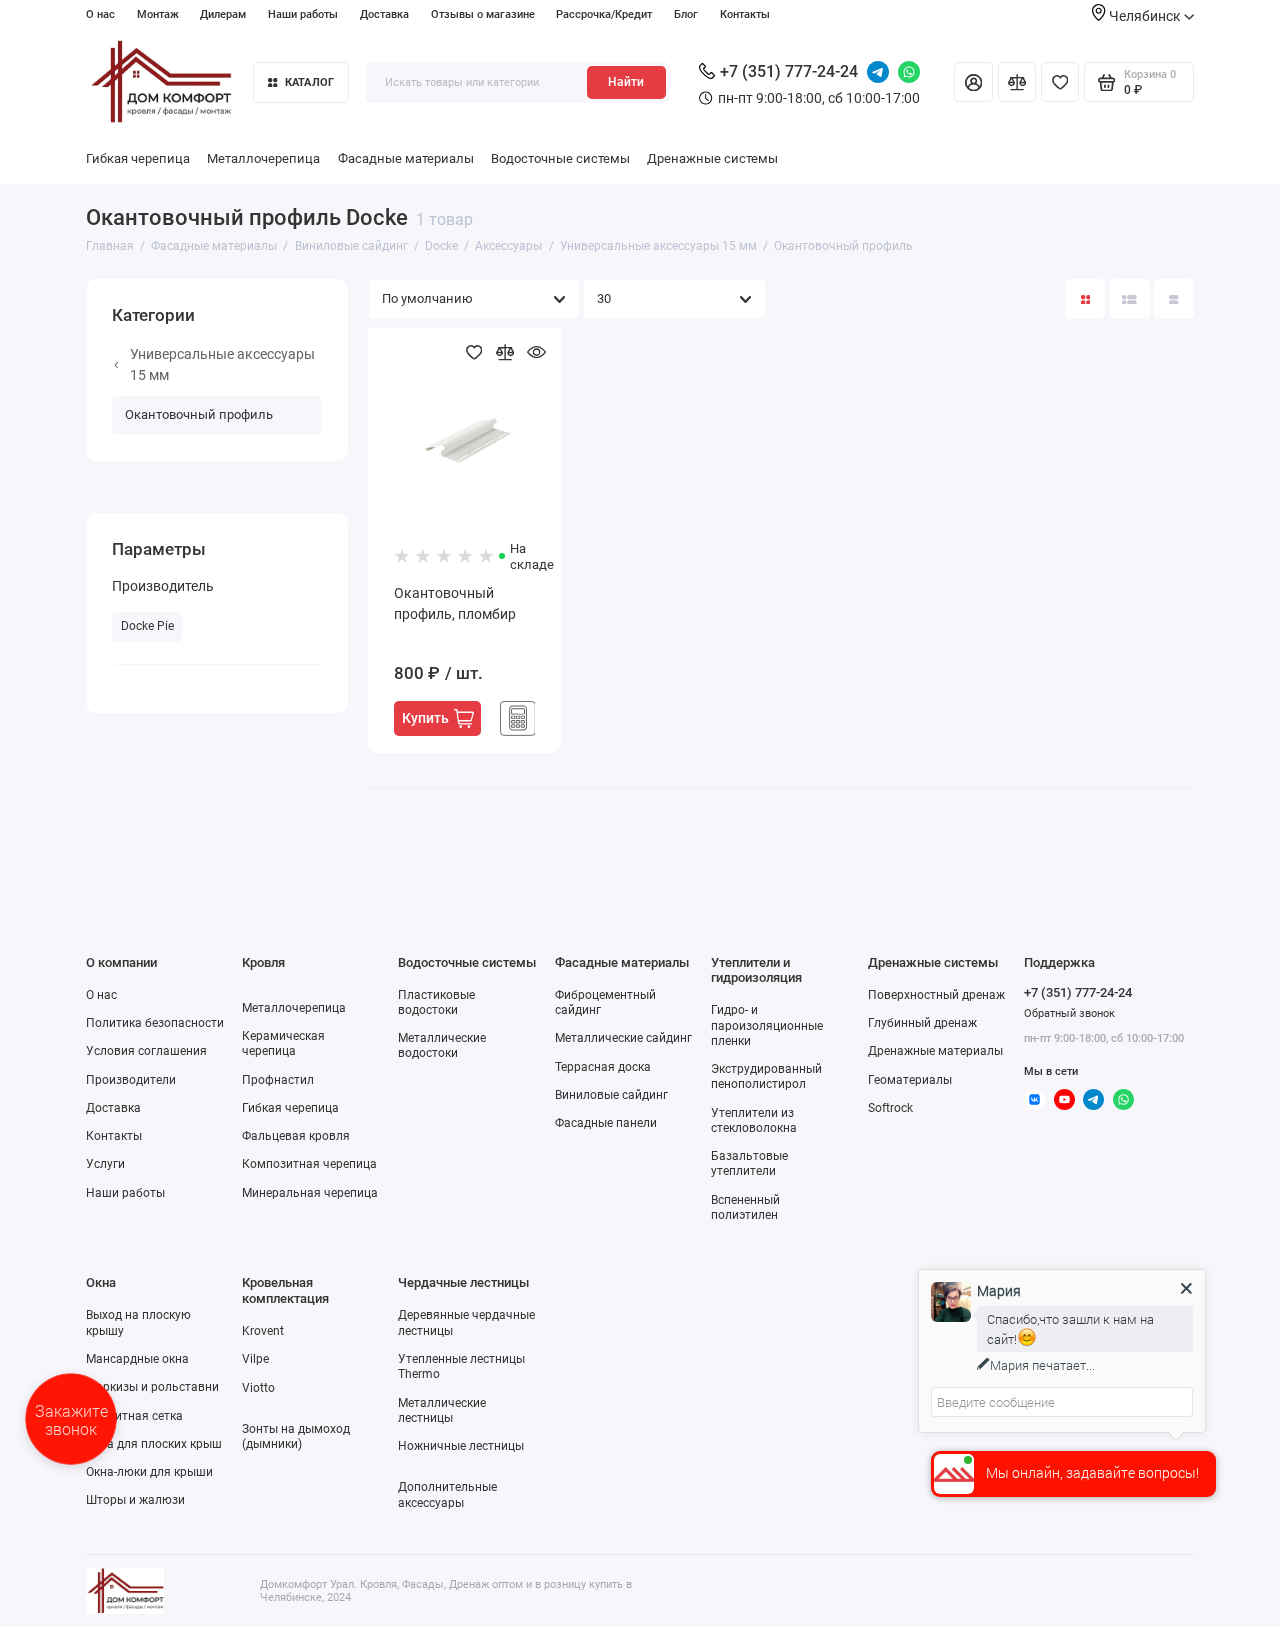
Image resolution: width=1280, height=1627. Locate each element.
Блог (686, 14)
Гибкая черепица (138, 158)
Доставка (384, 14)
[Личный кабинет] (973, 82)
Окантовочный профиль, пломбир (455, 603)
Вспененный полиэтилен (745, 1207)
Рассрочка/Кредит (604, 14)
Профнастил (278, 1080)
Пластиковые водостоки (436, 1002)
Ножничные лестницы (461, 1446)
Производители (131, 1080)
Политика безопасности (155, 1023)
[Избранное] (1060, 82)
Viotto (258, 1388)
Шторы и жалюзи (135, 1500)
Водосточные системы (560, 158)
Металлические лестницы (442, 1410)
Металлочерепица (263, 158)
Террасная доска (603, 1067)
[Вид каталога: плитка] (1085, 299)
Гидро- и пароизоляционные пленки (767, 1025)
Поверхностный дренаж (936, 995)
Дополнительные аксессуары (447, 1494)
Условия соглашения (146, 1051)
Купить (425, 718)
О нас (100, 14)
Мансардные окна (137, 1359)
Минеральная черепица (310, 1193)
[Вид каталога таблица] (1174, 299)
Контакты (745, 14)
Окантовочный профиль (199, 414)
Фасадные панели (606, 1123)
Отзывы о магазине (483, 14)
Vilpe (255, 1359)
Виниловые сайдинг (611, 1095)
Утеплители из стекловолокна (754, 1120)
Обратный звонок (1069, 1013)
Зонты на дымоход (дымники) (296, 1436)
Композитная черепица (309, 1164)
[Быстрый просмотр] (537, 352)
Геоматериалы (910, 1080)
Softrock (890, 1108)
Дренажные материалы (935, 1051)
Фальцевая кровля (296, 1136)
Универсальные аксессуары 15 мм (222, 364)
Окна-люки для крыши (149, 1472)
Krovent (263, 1331)
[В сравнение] (505, 352)
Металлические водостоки (442, 1045)
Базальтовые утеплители (749, 1163)
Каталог (310, 82)
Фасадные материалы (406, 158)
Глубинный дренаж (922, 1023)
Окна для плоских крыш (154, 1444)
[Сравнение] (1017, 82)
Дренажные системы (712, 158)
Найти (626, 82)
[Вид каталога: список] (1130, 299)
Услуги (105, 1164)
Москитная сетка (134, 1416)
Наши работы (303, 14)
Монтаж (158, 14)
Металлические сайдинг (623, 1038)
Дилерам (223, 14)
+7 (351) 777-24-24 (789, 71)
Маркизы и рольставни (152, 1387)
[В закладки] (474, 352)
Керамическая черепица (283, 1043)
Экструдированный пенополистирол (766, 1076)
